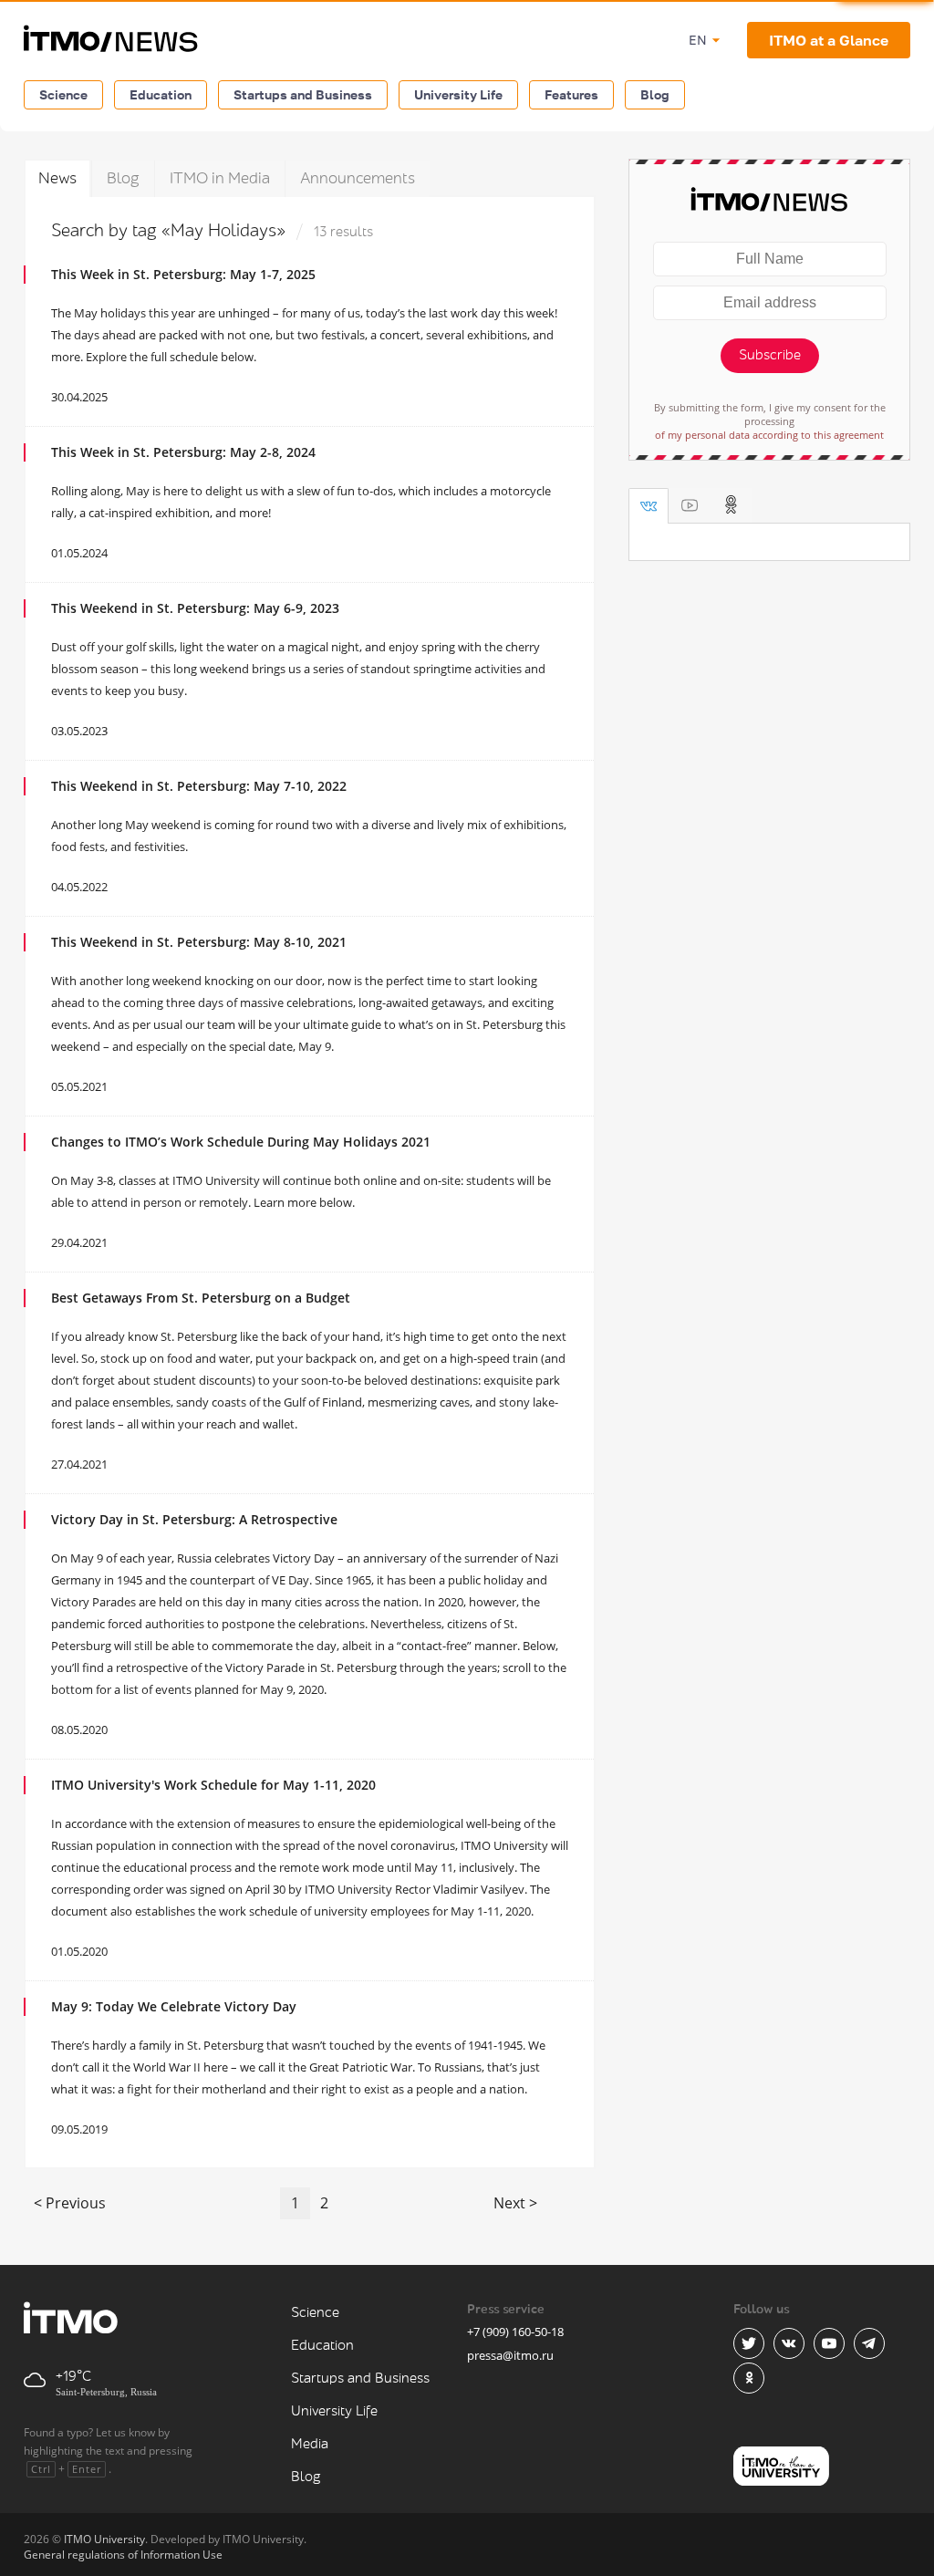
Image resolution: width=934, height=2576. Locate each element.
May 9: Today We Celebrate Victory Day (174, 2006)
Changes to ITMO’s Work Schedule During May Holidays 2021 (241, 1142)
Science (63, 94)
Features (571, 94)
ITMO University (104, 2539)
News (57, 178)
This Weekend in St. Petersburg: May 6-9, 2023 (195, 608)
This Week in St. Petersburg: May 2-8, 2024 (183, 452)
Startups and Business (303, 94)
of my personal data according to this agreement (769, 435)
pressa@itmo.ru (510, 2355)
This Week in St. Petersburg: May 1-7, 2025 (183, 274)
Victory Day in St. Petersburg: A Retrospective (194, 1519)
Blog (655, 94)
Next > (515, 2203)
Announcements (358, 178)
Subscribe (770, 355)
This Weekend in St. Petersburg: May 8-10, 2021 (199, 942)
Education (161, 94)
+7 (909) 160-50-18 (515, 2332)
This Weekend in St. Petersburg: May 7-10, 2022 (199, 786)
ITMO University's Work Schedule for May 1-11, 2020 (213, 1785)
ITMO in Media (220, 178)
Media (310, 2444)
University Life (458, 94)
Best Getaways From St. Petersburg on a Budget (201, 1298)
